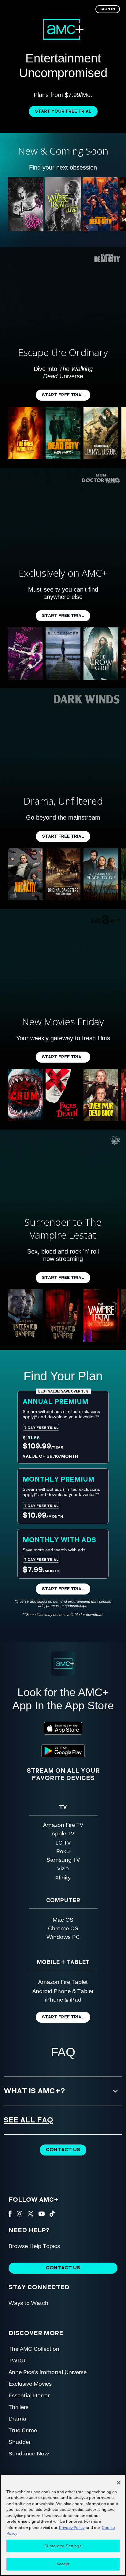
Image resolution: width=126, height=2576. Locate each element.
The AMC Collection (34, 2348)
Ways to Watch (28, 2303)
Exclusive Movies (30, 2383)
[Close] (119, 2483)
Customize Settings (63, 2546)
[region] (63, 2525)
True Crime (23, 2430)
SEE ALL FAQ (29, 2120)
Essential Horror (29, 2395)
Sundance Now (29, 2453)
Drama (17, 2418)
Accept (63, 2564)
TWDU (17, 2360)
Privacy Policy (72, 2527)
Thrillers (19, 2407)
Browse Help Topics (34, 2246)
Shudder (20, 2441)
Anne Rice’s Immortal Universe (48, 2372)
